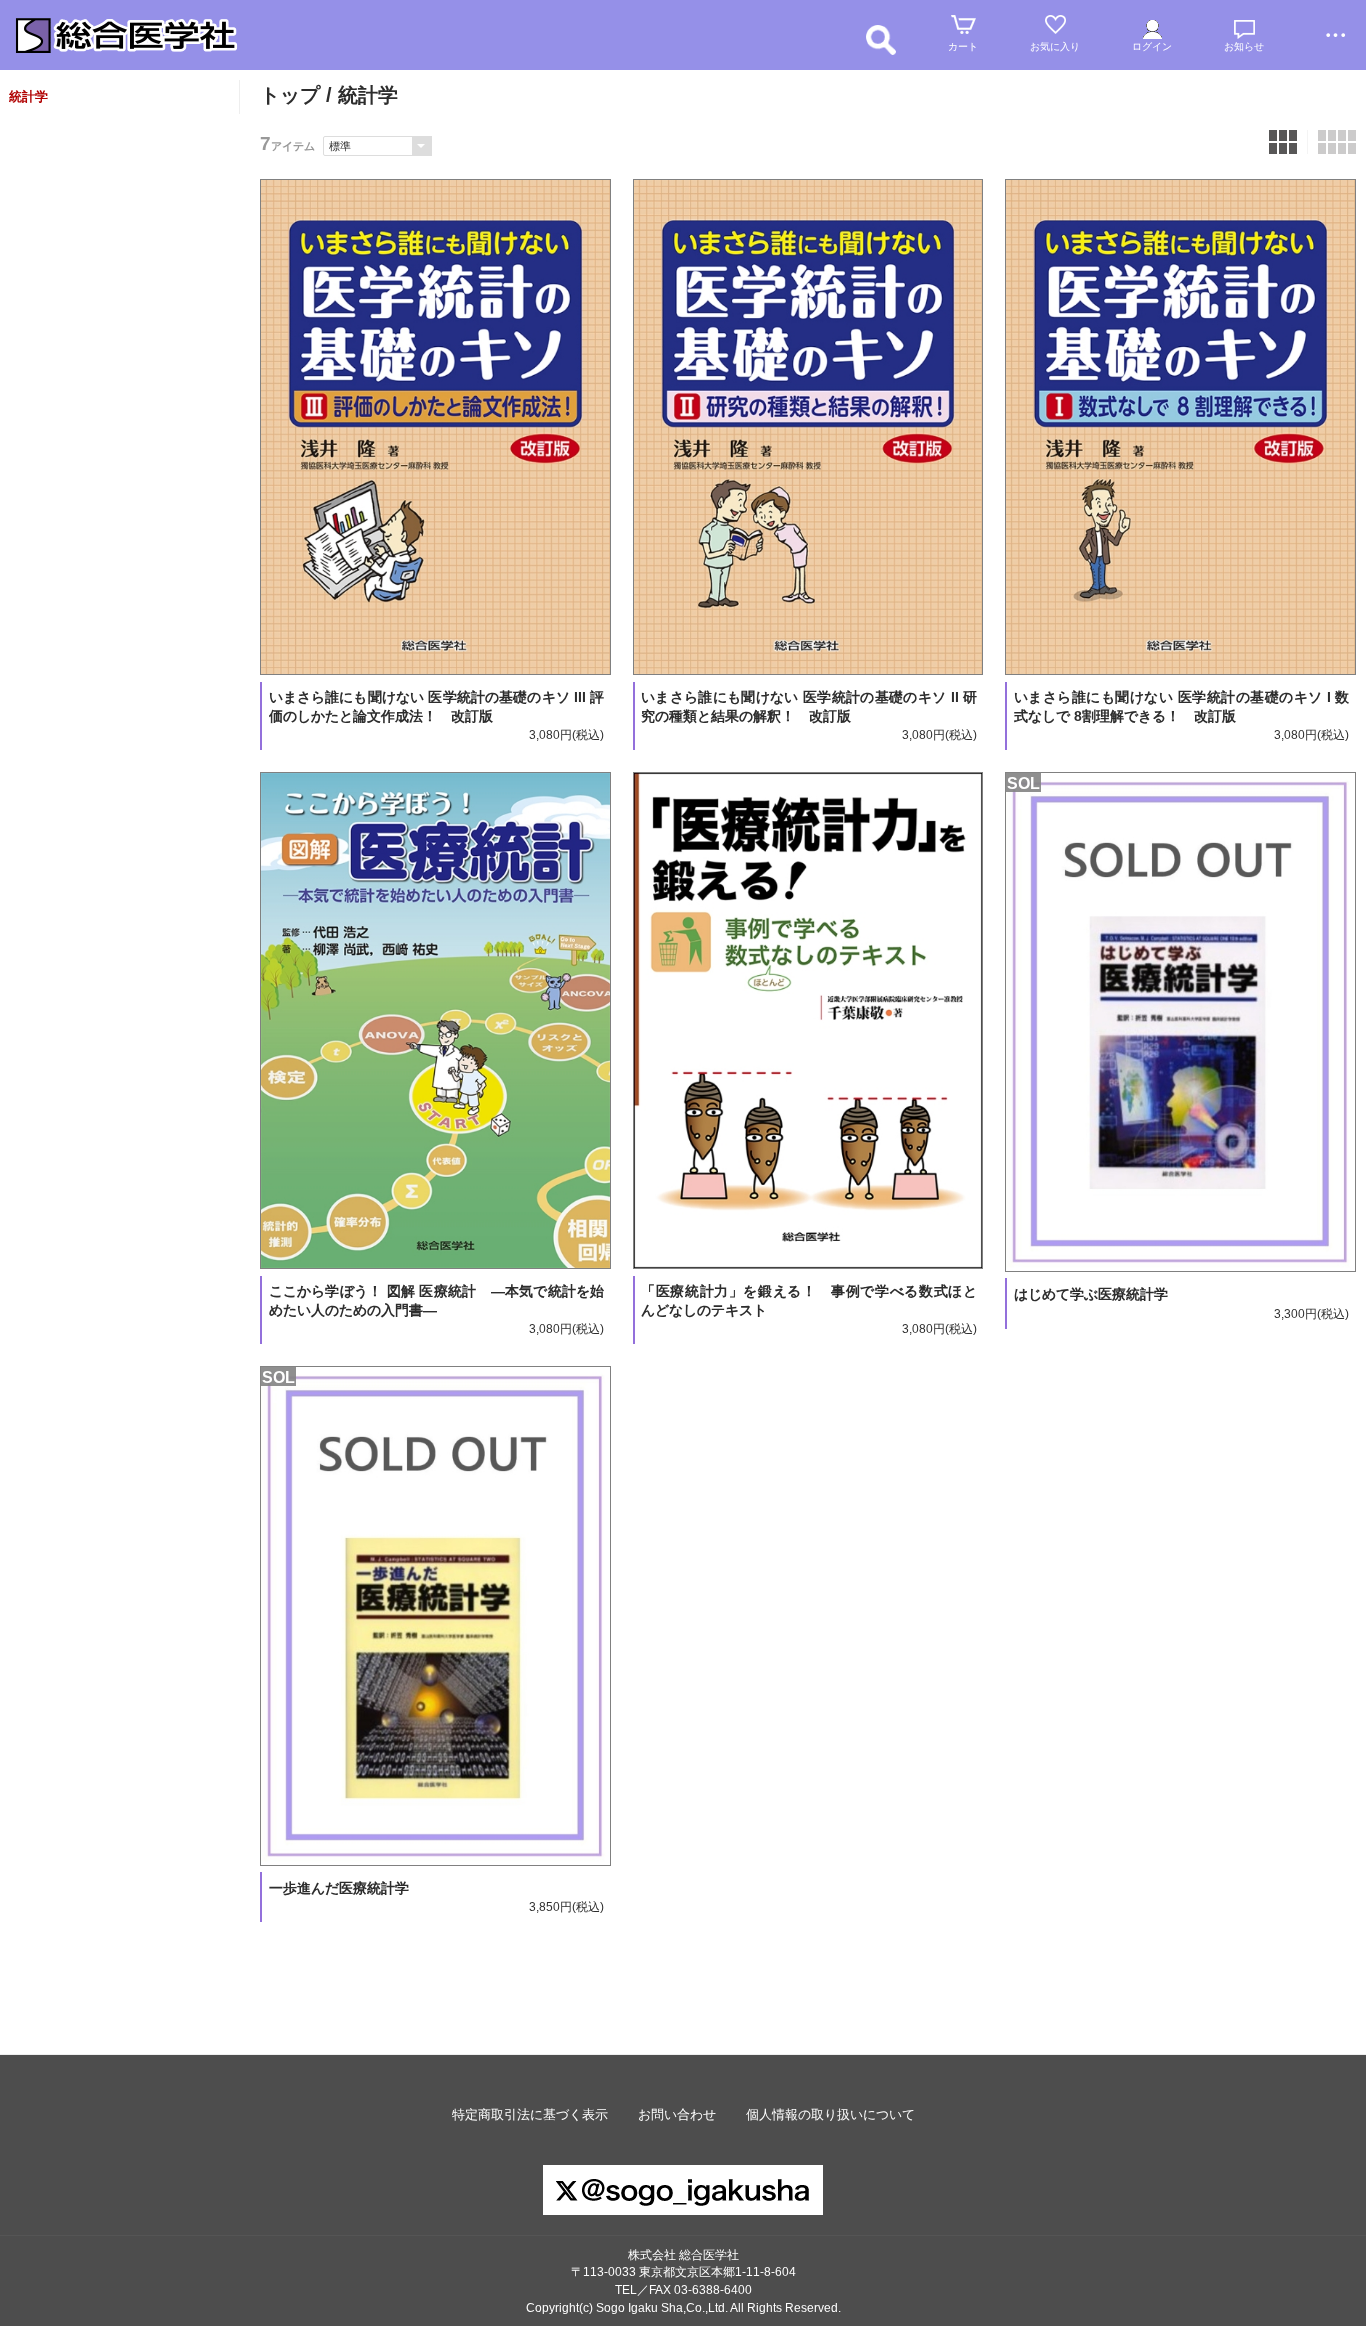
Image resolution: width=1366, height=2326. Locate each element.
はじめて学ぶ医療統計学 (1091, 1294)
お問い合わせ (677, 2114)
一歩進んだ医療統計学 (339, 1888)
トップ (290, 95)
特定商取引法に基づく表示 (530, 2114)
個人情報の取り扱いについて (830, 2114)
